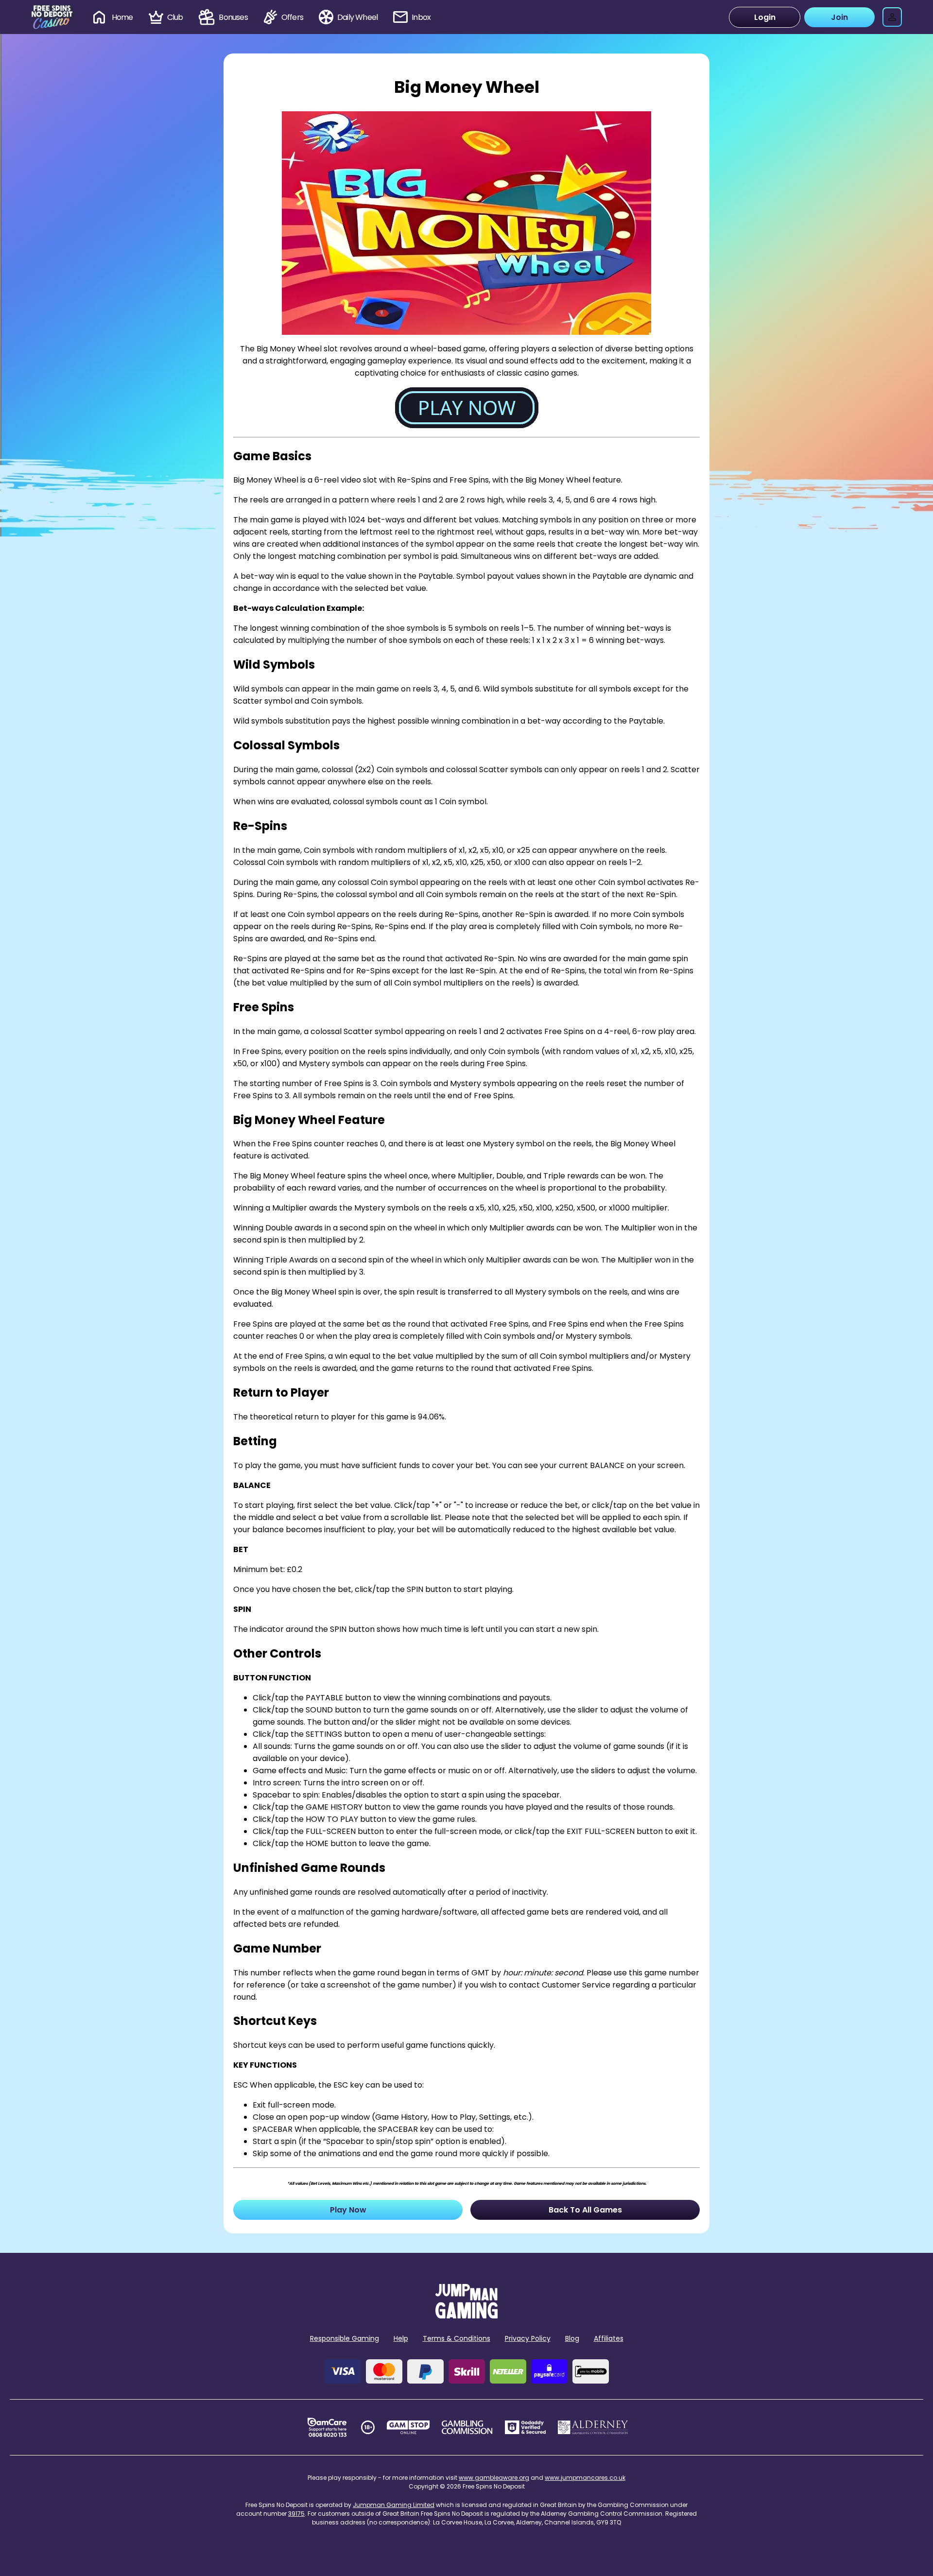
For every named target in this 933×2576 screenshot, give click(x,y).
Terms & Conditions (457, 2338)
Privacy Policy (528, 2338)
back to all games (585, 2210)
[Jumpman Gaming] (466, 2316)
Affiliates (609, 2338)
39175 (296, 2514)
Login (765, 17)
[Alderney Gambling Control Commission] (593, 2427)
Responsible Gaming (345, 2338)
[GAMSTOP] (408, 2427)
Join (839, 17)
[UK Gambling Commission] (467, 2427)
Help (401, 2338)
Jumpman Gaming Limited (394, 2505)
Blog (572, 2338)
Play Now (348, 2210)
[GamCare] (327, 2427)
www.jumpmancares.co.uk (585, 2478)
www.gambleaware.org (494, 2478)
